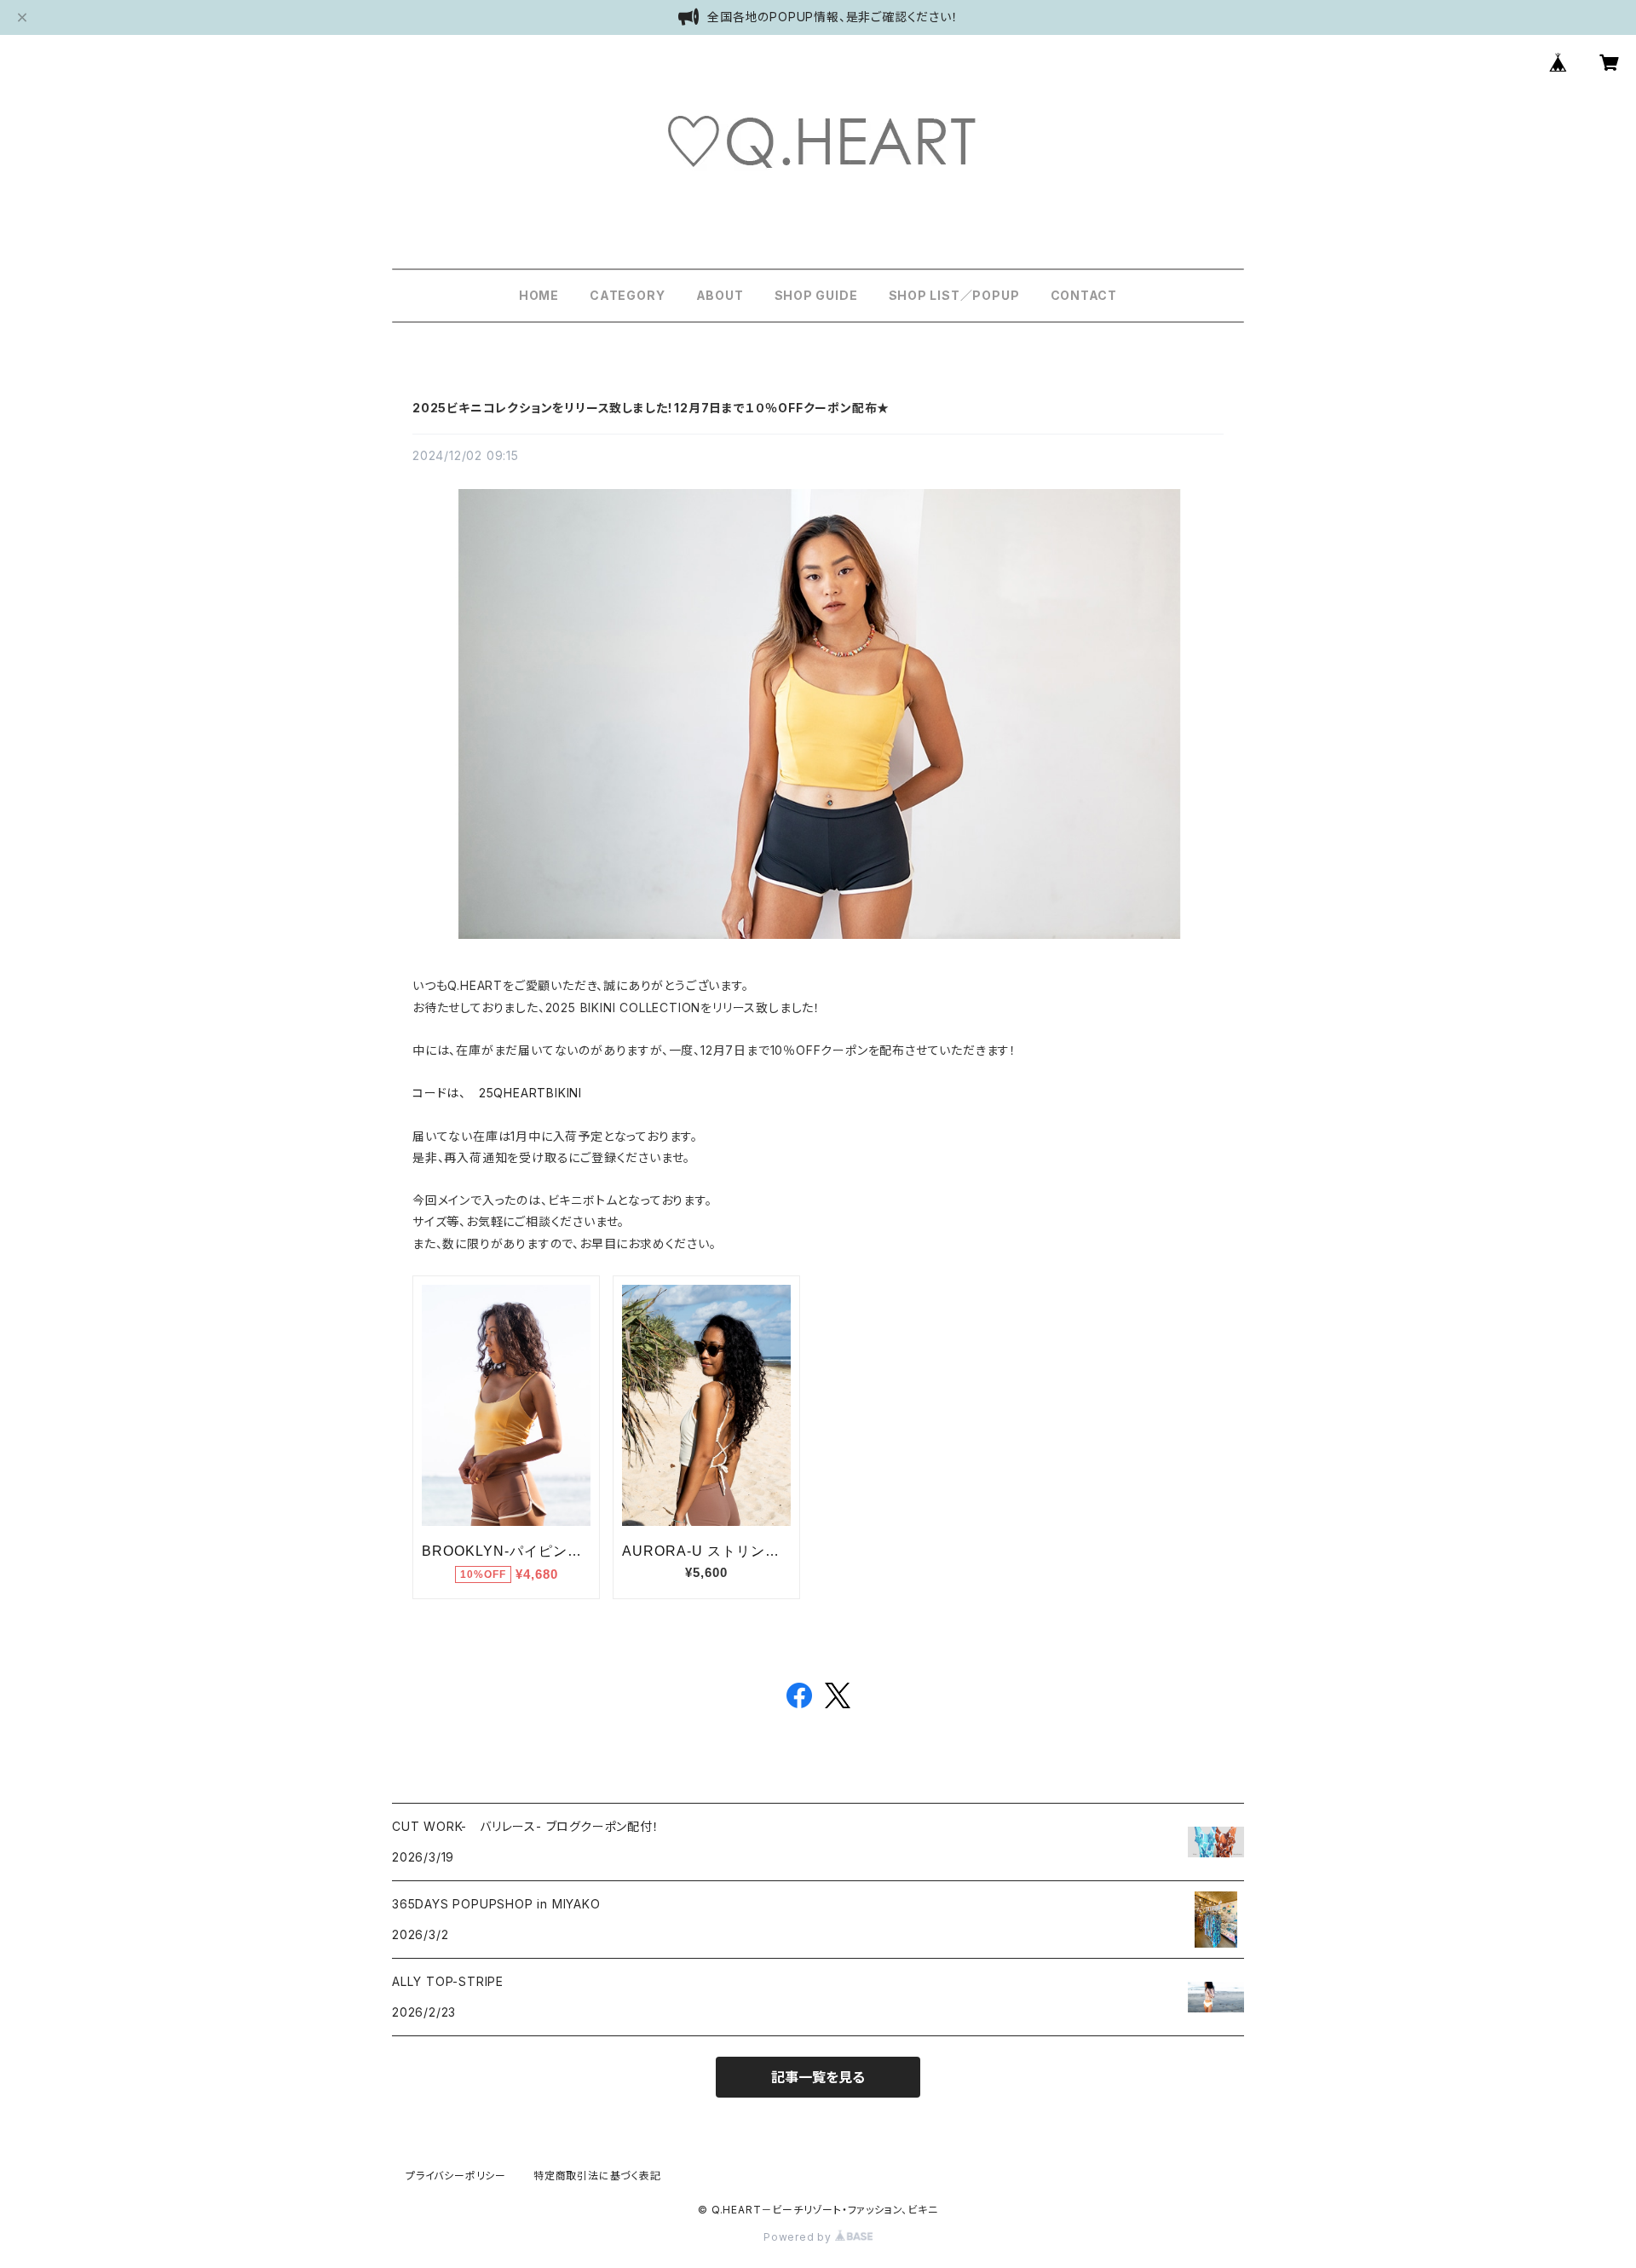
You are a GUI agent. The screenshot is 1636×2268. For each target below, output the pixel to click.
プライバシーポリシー (456, 2176)
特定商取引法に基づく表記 (597, 2176)
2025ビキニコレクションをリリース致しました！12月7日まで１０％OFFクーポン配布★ (651, 408)
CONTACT (1084, 295)
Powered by (799, 2237)
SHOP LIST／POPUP (954, 295)
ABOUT (720, 295)
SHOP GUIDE (816, 295)
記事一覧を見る (818, 2077)
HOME (539, 295)
